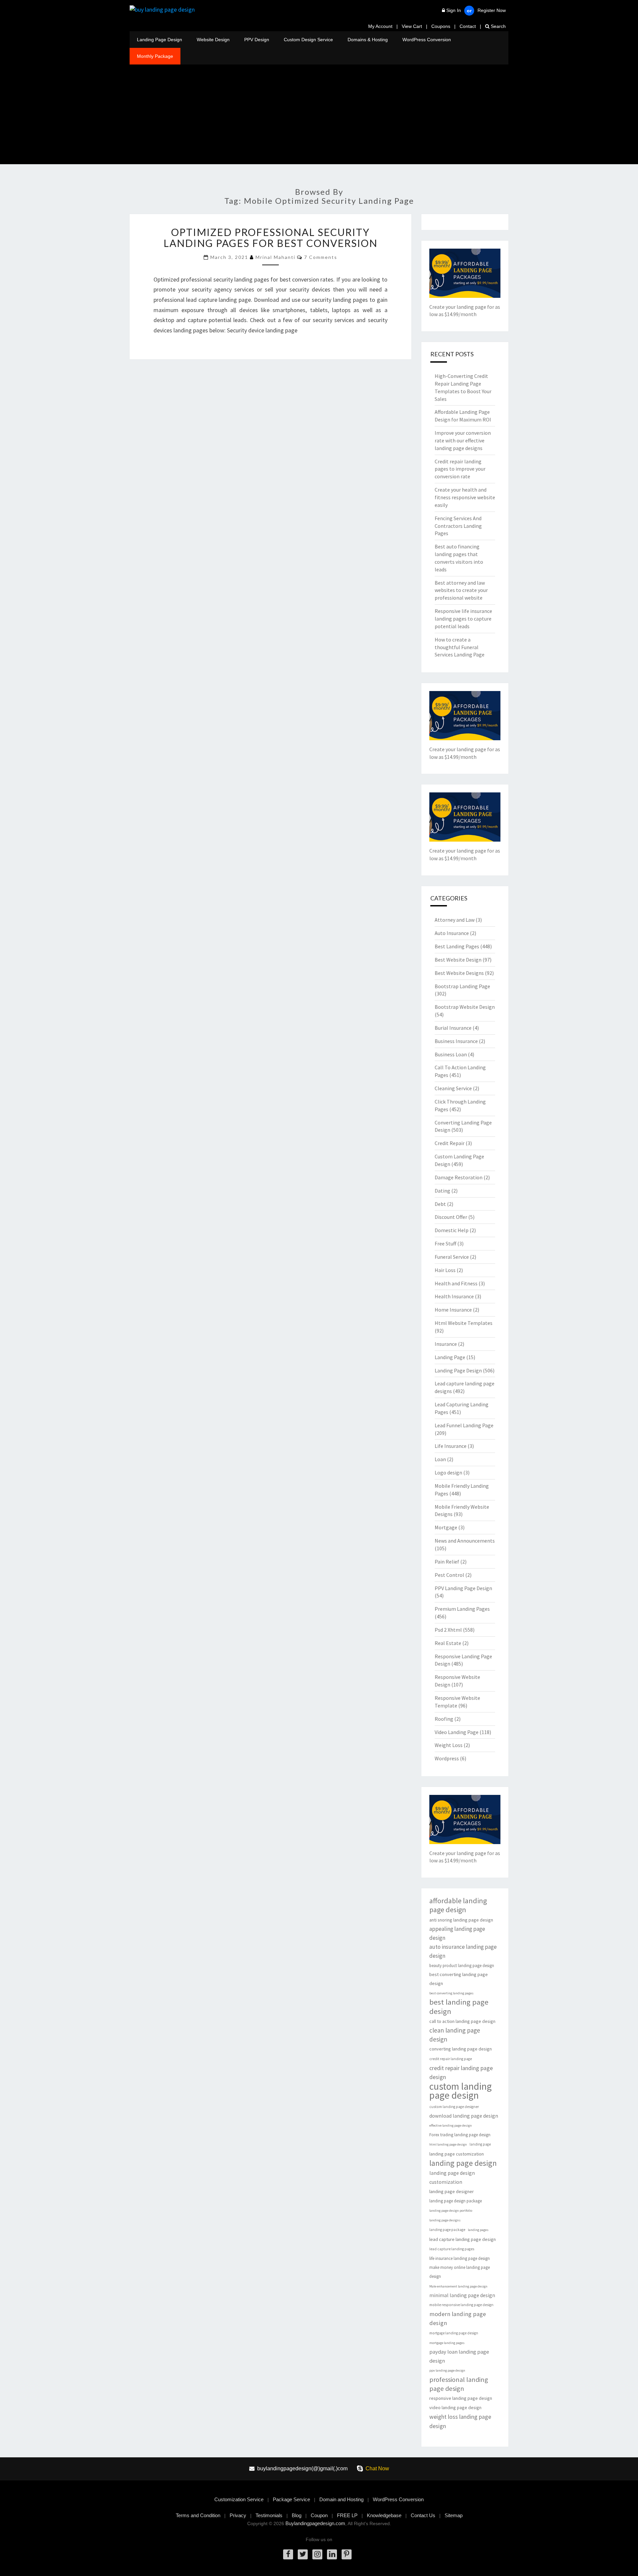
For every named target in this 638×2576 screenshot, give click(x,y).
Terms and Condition (198, 2515)
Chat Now (377, 2468)
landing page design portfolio (451, 2211)
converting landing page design (461, 2049)
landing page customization (457, 2154)
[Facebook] (288, 2554)
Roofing (444, 1719)
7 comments (321, 257)
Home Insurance (453, 1310)
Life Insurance (451, 1446)
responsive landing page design (461, 2398)
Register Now (492, 10)
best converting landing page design (459, 1979)
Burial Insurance (453, 1028)
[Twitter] (303, 2554)
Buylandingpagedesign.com (315, 2523)
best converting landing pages (451, 1993)
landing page (480, 2144)
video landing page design (455, 2407)
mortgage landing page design (454, 2333)
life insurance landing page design (460, 2258)
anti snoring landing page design (461, 1920)
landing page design (463, 2163)
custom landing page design (461, 2091)
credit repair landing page (451, 2059)
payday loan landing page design (459, 2356)
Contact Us (423, 2515)
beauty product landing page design (462, 1966)
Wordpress (447, 1758)
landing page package (447, 2230)
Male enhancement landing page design (458, 2286)
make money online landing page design (460, 2272)
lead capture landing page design (463, 2239)
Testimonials (269, 2515)
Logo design (448, 1472)
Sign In (454, 10)
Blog (297, 2515)
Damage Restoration (459, 1177)
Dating (442, 1191)
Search (498, 26)
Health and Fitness (456, 1283)
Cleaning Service (453, 1088)
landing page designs (445, 2220)
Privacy (238, 2515)
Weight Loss (449, 1745)
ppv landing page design (447, 2370)
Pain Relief (447, 1562)
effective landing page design (451, 2125)
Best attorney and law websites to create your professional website (461, 590)
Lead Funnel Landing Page (464, 1425)
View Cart (412, 26)
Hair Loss (445, 1270)
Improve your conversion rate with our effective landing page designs (463, 440)
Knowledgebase (384, 2515)
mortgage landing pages (447, 2343)
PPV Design (257, 40)
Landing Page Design (159, 40)
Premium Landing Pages (462, 1609)
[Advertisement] (319, 114)
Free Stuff (445, 1243)
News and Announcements (465, 1541)
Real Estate (448, 1643)
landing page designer (452, 2191)
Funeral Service (452, 1257)
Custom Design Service (308, 40)
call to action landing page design (462, 2021)
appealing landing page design (457, 1933)
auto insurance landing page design (463, 1951)
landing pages (478, 2230)
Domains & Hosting (368, 40)
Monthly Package (155, 56)
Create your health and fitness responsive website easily (465, 497)
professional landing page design (459, 2384)
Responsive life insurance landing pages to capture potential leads (463, 619)
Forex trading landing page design (460, 2135)
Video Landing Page (457, 1732)
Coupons (441, 26)
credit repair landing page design (461, 2072)
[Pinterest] (347, 2554)
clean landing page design (455, 2035)
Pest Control (449, 1575)
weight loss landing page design (460, 2421)
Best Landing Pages (457, 946)
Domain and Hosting (341, 2499)
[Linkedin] (332, 2554)
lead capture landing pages (452, 2249)
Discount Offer (451, 1217)
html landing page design (448, 2144)
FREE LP (347, 2515)
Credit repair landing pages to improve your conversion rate (460, 469)
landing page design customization (452, 2177)
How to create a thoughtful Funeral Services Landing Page (460, 647)
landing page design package (456, 2201)
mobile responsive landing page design (461, 2305)
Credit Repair (450, 1143)
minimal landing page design (462, 2295)
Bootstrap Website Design (465, 1007)
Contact (468, 26)
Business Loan (451, 1054)
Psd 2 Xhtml (448, 1630)
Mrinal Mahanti (275, 257)
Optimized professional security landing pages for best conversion (270, 237)
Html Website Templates (464, 1323)
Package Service (291, 2499)
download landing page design (464, 2116)
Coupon (319, 2515)
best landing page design (459, 2007)
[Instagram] (317, 2554)
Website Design (213, 40)
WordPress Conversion (427, 40)
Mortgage (446, 1527)
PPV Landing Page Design (463, 1588)
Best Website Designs (459, 973)
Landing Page (450, 1357)
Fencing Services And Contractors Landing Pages (458, 526)
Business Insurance (456, 1041)
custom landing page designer (454, 2107)
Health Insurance (454, 1296)
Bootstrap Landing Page (462, 986)
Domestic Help (452, 1230)
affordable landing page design (458, 1905)
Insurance (446, 1344)
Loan (440, 1459)
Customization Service (239, 2499)
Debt (440, 1204)
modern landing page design (458, 2318)
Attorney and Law (455, 920)
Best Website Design (458, 960)
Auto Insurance (452, 933)
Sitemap (454, 2515)
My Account (380, 26)
